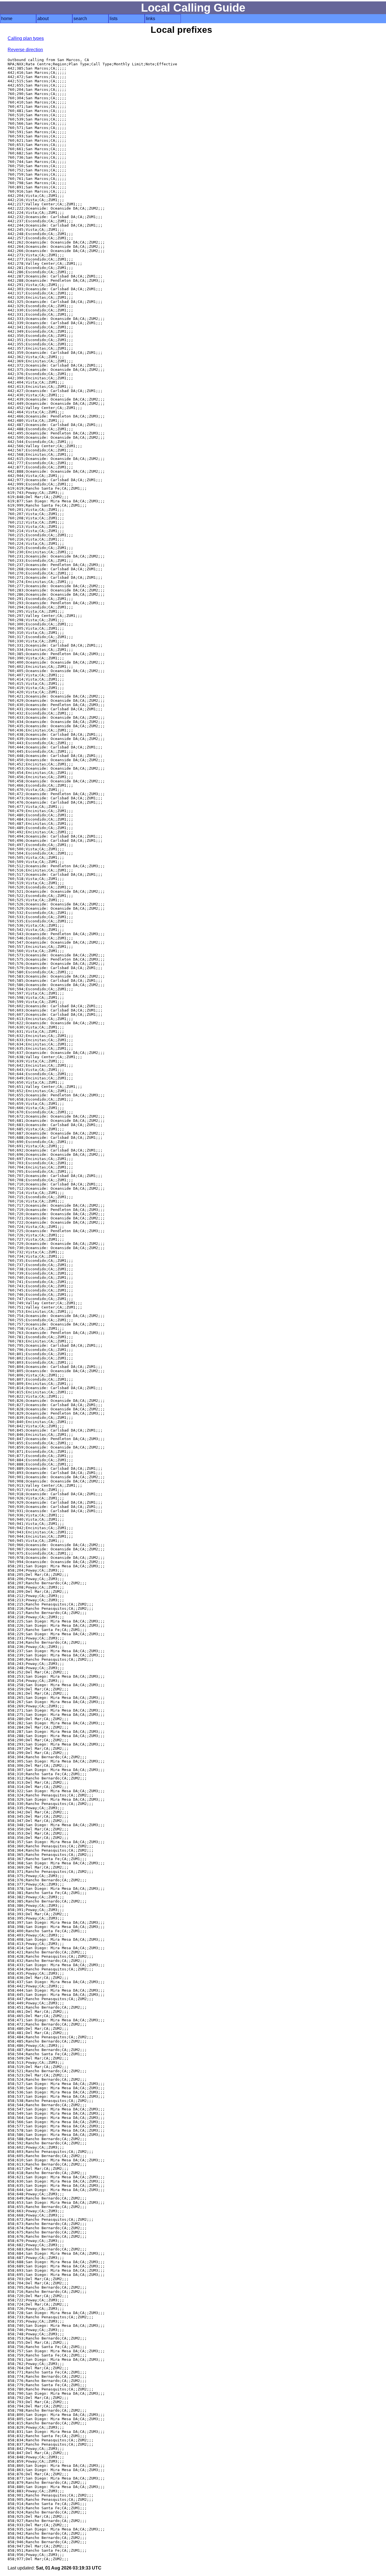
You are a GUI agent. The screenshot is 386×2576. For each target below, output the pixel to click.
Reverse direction (25, 50)
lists (114, 19)
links (150, 19)
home (7, 19)
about (43, 19)
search (80, 19)
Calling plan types (26, 38)
